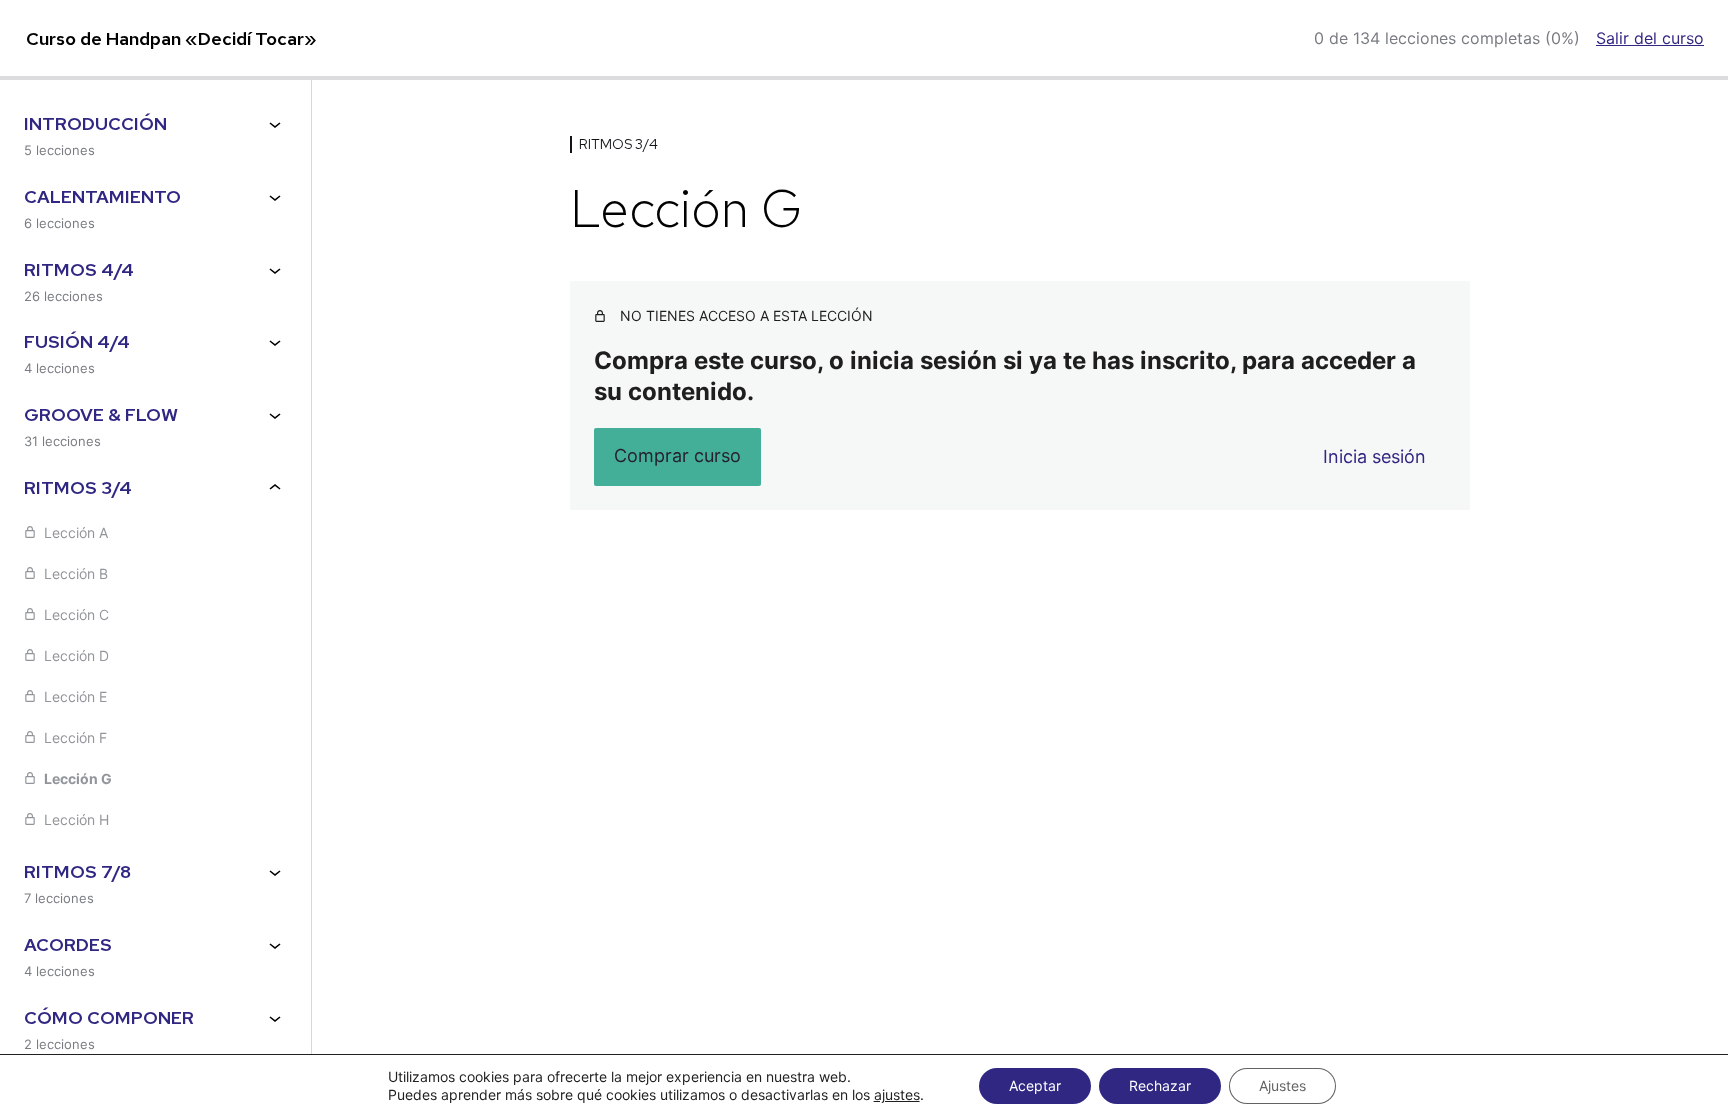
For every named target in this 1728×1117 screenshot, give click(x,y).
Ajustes (1282, 1085)
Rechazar (1160, 1085)
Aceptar (1035, 1085)
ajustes (897, 1094)
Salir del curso (1650, 38)
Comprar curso (677, 455)
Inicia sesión (1374, 456)
